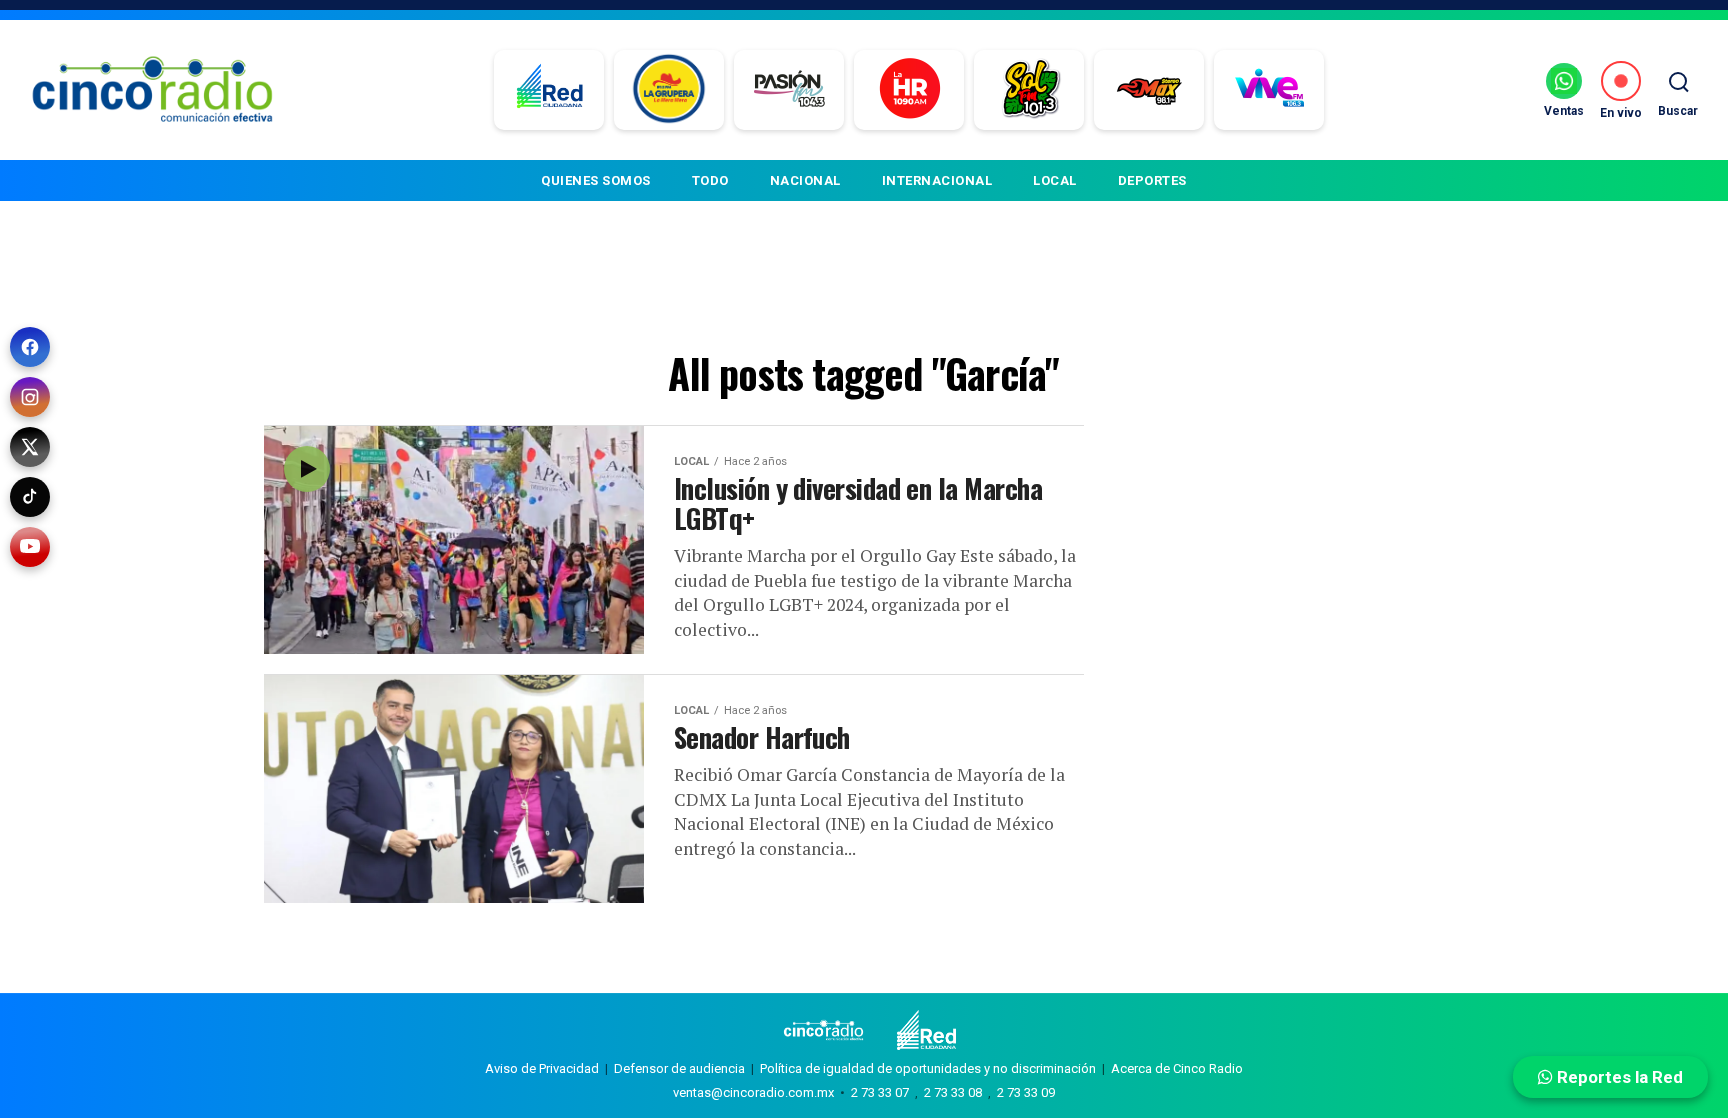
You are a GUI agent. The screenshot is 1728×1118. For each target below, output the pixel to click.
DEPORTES (1152, 180)
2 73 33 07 (880, 1092)
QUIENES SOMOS (596, 180)
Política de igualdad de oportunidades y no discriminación (928, 1068)
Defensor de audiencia (679, 1068)
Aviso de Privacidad (542, 1068)
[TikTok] (30, 497)
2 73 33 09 (1026, 1092)
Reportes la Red (1618, 1077)
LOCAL (1055, 180)
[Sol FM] (1029, 90)
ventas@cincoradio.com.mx (753, 1092)
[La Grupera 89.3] (669, 90)
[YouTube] (30, 547)
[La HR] (909, 90)
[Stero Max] (1149, 90)
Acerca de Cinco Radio (1177, 1068)
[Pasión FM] (789, 90)
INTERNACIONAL (937, 180)
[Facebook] (30, 347)
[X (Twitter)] (30, 447)
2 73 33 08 (953, 1092)
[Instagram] (30, 397)
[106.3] (1269, 90)
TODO (710, 180)
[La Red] (549, 90)
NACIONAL (805, 180)
